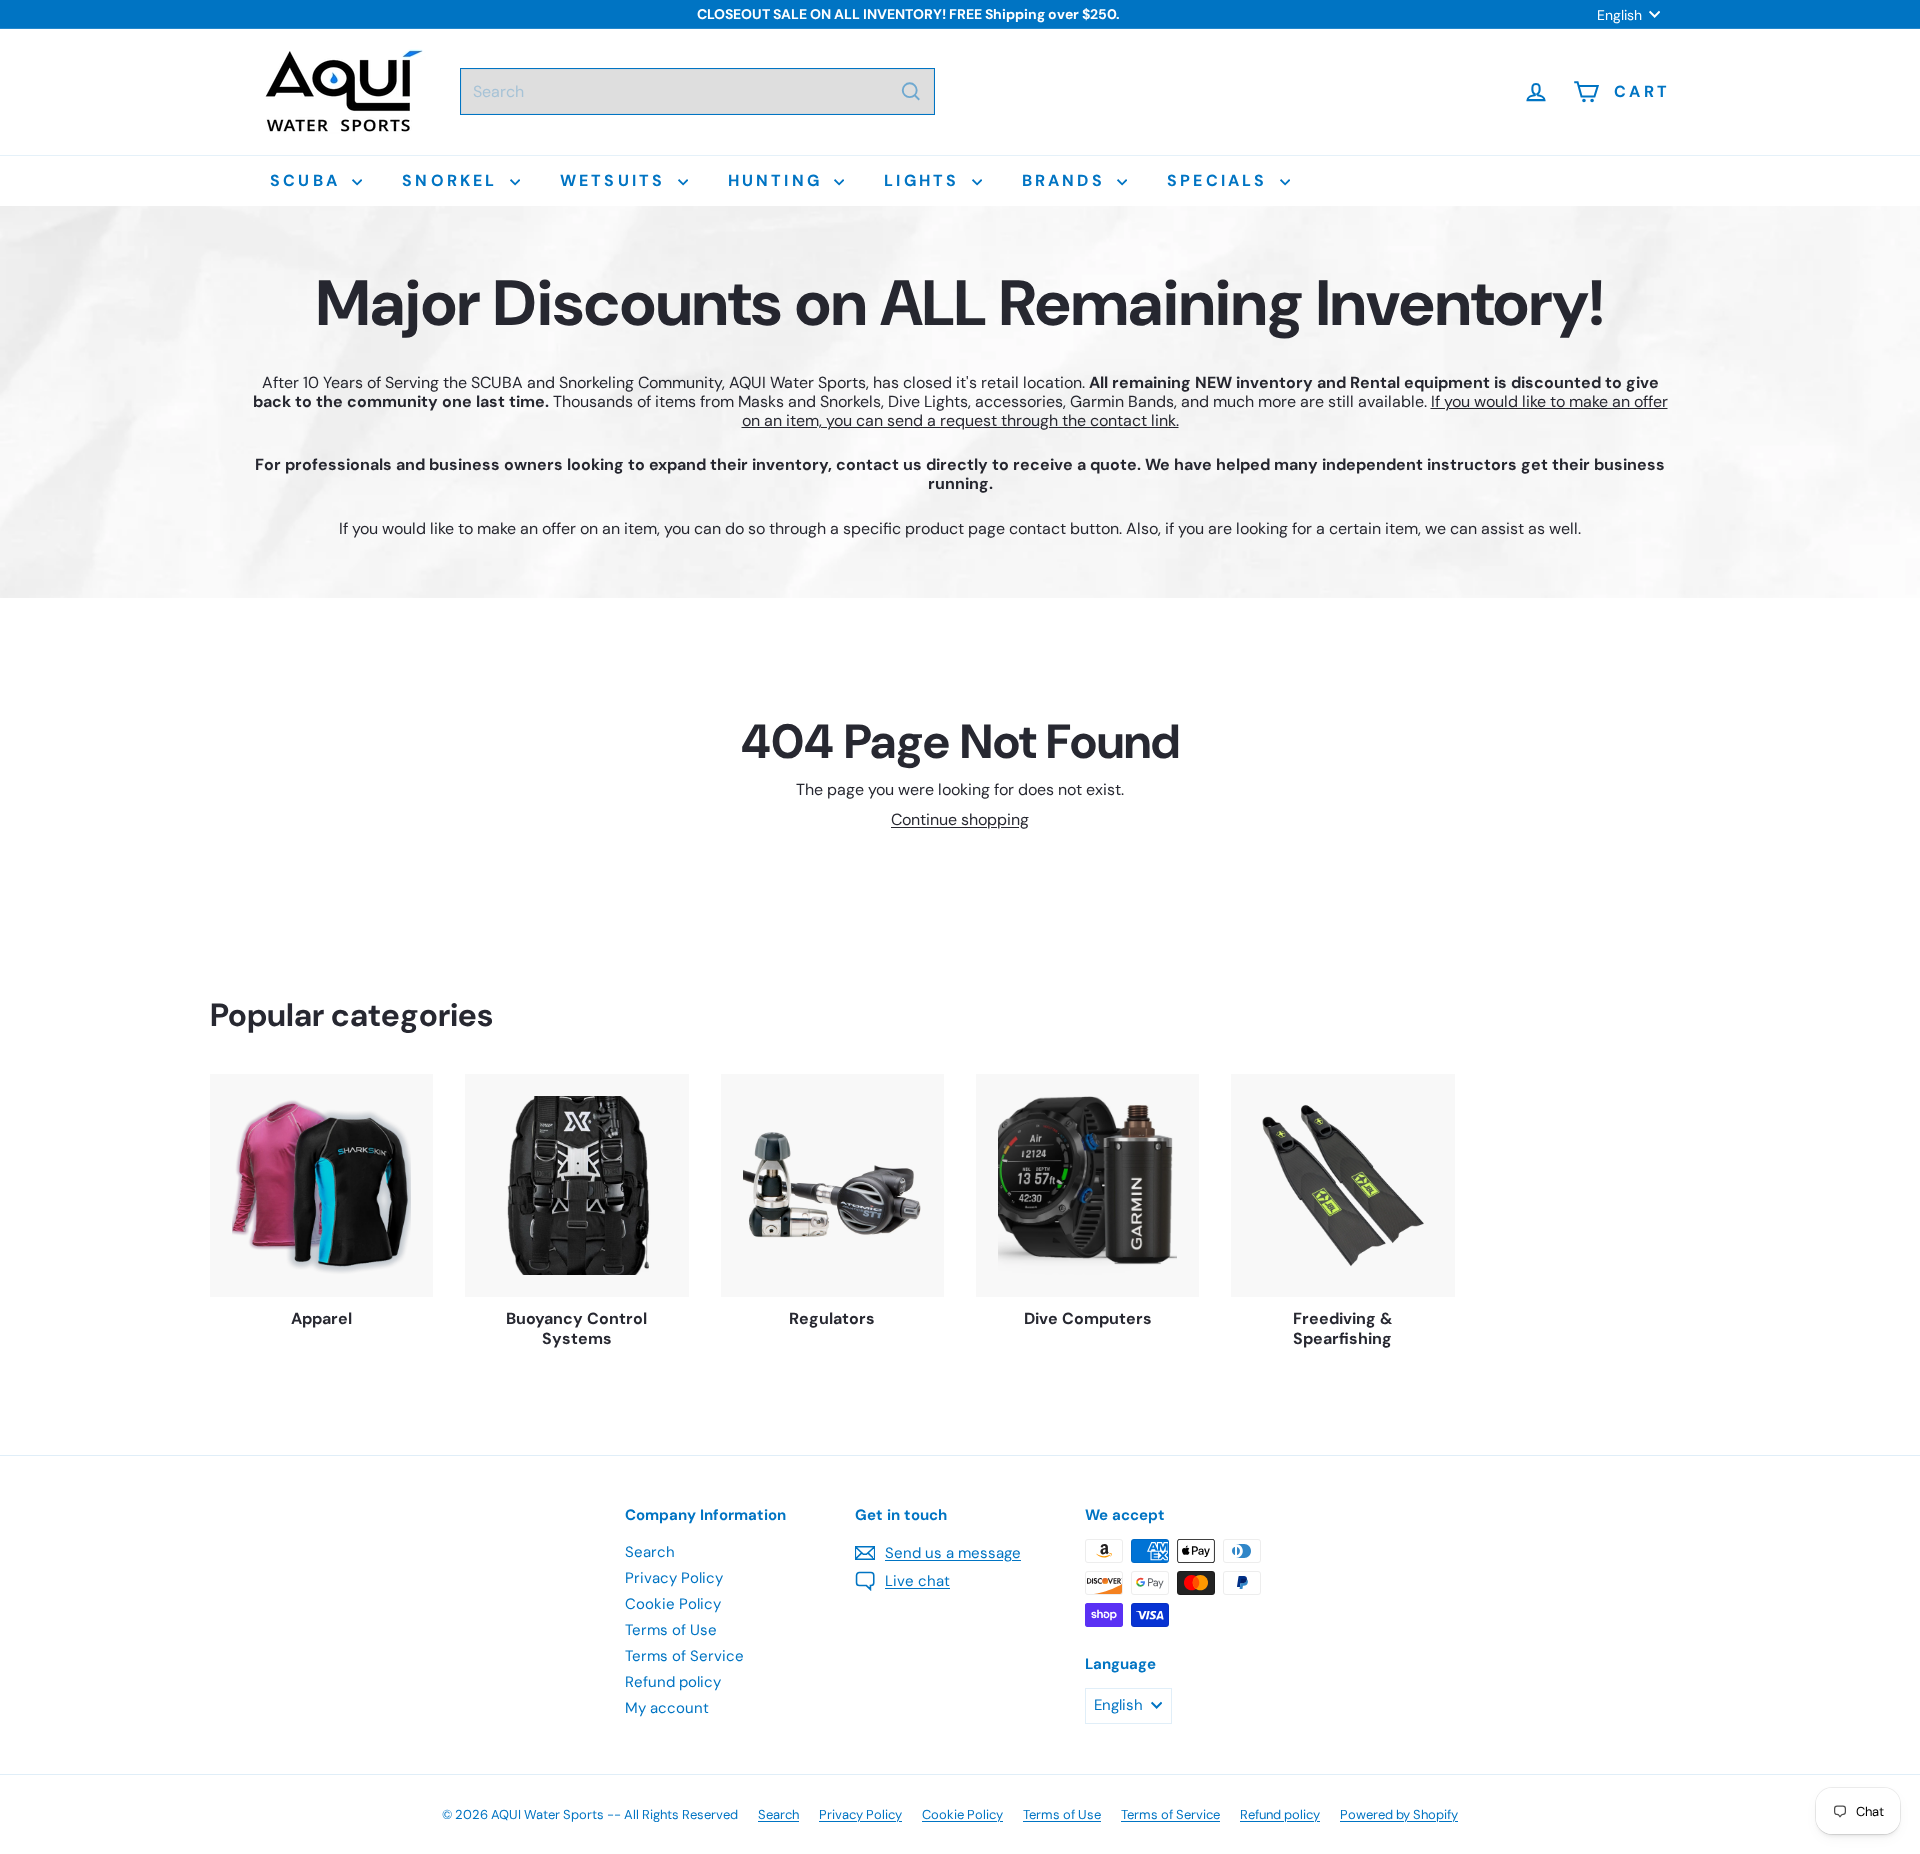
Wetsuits (616, 180)
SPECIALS (1221, 180)
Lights (925, 180)
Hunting (779, 180)
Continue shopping (960, 819)
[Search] (911, 91)
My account (667, 1708)
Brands (1067, 180)
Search (650, 1552)
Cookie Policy (673, 1604)
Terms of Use (671, 1630)
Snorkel (453, 180)
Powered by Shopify (1399, 1814)
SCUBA (308, 180)
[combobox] (697, 91)
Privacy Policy (674, 1578)
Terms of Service (684, 1656)
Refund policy (673, 1682)
